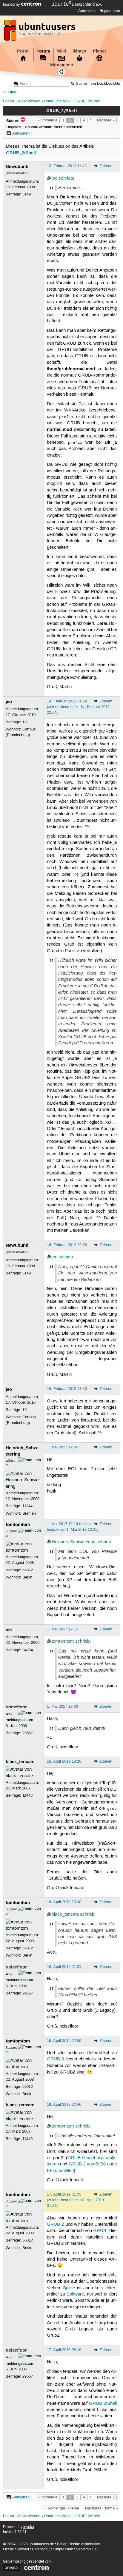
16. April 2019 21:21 (64, 1967)
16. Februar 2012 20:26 (67, 1245)
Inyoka (29, 2527)
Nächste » (106, 120)
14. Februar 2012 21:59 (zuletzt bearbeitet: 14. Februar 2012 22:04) (78, 707)
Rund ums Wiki (57, 101)
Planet (99, 51)
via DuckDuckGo (105, 84)
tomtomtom (18, 1524)
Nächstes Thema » (102, 2508)
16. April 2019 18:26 (64, 1761)
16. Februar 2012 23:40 (67, 1389)
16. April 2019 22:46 (64, 2105)
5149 (27, 194)
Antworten (21, 133)
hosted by (12, 4)
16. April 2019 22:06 (64, 2041)
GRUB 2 (55, 2059)
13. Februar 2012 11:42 (67, 166)
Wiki (61, 51)
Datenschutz (42, 2549)
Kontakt (23, 2549)
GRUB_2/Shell (87, 101)
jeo (54, 178)
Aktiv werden (29, 101)
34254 (28, 1650)
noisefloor (16, 1707)
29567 (28, 1733)
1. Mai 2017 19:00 (62, 1706)
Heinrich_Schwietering (73, 1542)
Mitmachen (62, 65)
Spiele (69, 2288)
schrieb (66, 178)
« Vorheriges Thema (62, 2508)
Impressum (64, 2549)
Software (75, 2294)
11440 (27, 1795)
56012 (28, 1570)
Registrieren (110, 11)
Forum (43, 51)
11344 (27, 1506)
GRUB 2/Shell (103, 2404)
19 (24, 722)
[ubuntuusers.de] (40, 32)
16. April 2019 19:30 (64, 1902)
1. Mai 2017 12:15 (62, 1629)
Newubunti (17, 167)
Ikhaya (79, 51)
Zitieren (106, 166)
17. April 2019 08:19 (64, 2350)
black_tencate (20, 1762)
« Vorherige (48, 120)
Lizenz (8, 2549)
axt (9, 1630)
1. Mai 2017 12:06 (62, 1447)
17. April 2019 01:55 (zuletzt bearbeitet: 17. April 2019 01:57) (75, 2200)
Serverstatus (86, 2549)
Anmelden (87, 11)
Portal (23, 51)
